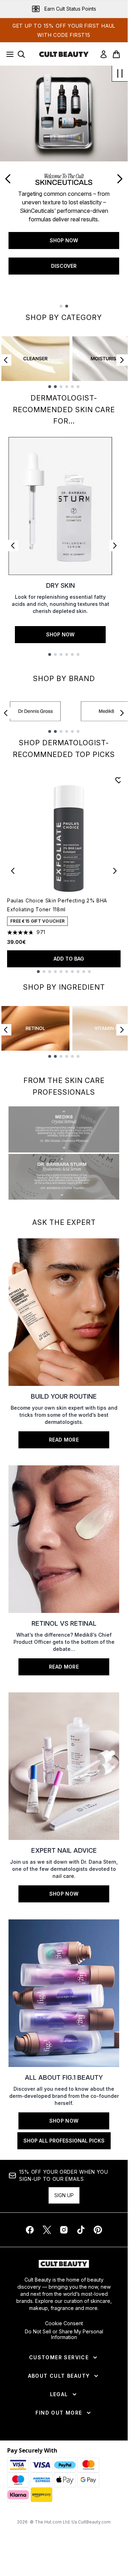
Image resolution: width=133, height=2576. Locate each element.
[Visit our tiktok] (81, 2230)
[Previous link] (13, 546)
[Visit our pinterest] (98, 2230)
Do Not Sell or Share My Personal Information (64, 2334)
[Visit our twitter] (47, 2230)
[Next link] (115, 546)
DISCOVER (64, 266)
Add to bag (69, 959)
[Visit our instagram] (64, 2230)
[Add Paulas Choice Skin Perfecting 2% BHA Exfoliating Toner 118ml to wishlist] (119, 780)
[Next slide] (120, 179)
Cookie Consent (64, 2323)
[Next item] (122, 360)
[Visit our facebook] (30, 2230)
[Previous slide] (8, 179)
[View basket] (116, 54)
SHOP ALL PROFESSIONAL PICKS (64, 2141)
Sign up (64, 2195)
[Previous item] (6, 360)
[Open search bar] (21, 54)
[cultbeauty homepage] (64, 54)
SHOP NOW (64, 240)
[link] (104, 54)
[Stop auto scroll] (120, 73)
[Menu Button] (8, 54)
